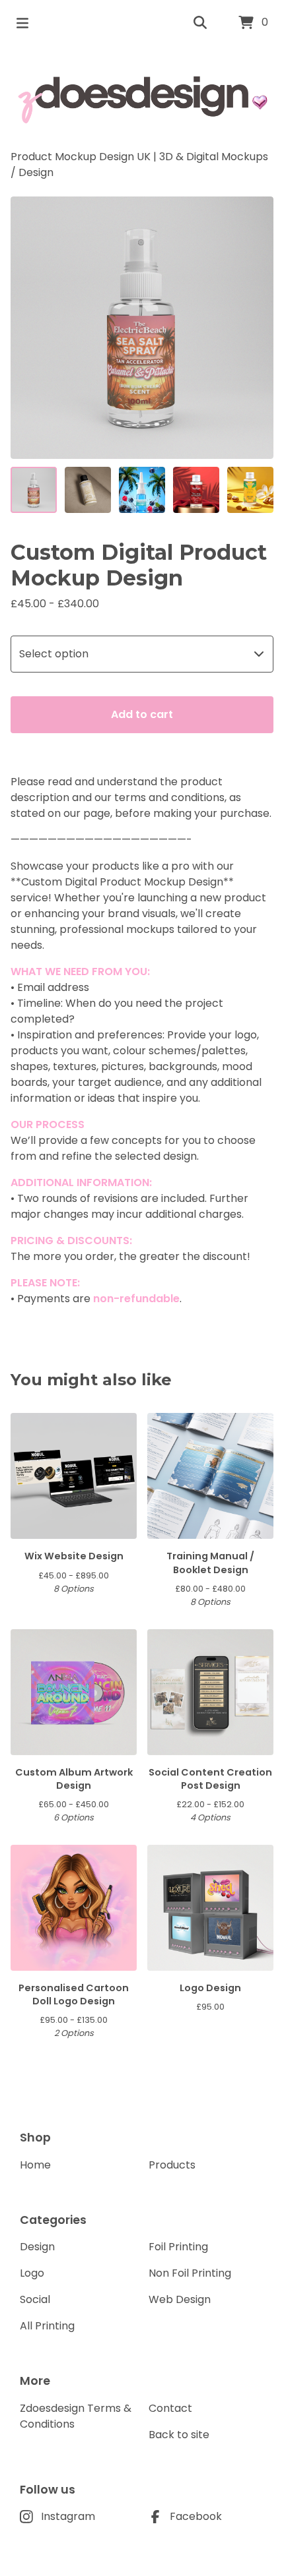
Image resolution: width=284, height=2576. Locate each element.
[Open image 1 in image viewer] (142, 328)
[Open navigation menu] (22, 23)
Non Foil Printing (190, 2273)
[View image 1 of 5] (34, 490)
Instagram (68, 2516)
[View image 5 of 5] (250, 490)
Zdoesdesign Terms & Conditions (76, 2416)
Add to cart (142, 714)
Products (172, 2165)
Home (35, 2165)
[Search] (200, 23)
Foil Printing (178, 2247)
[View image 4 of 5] (196, 490)
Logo (32, 2273)
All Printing (47, 2326)
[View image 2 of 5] (88, 490)
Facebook (196, 2516)
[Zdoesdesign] (142, 98)
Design (36, 172)
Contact (170, 2408)
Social (35, 2299)
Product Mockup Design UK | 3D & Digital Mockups (139, 157)
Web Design (180, 2299)
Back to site (179, 2435)
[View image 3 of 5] (142, 490)
